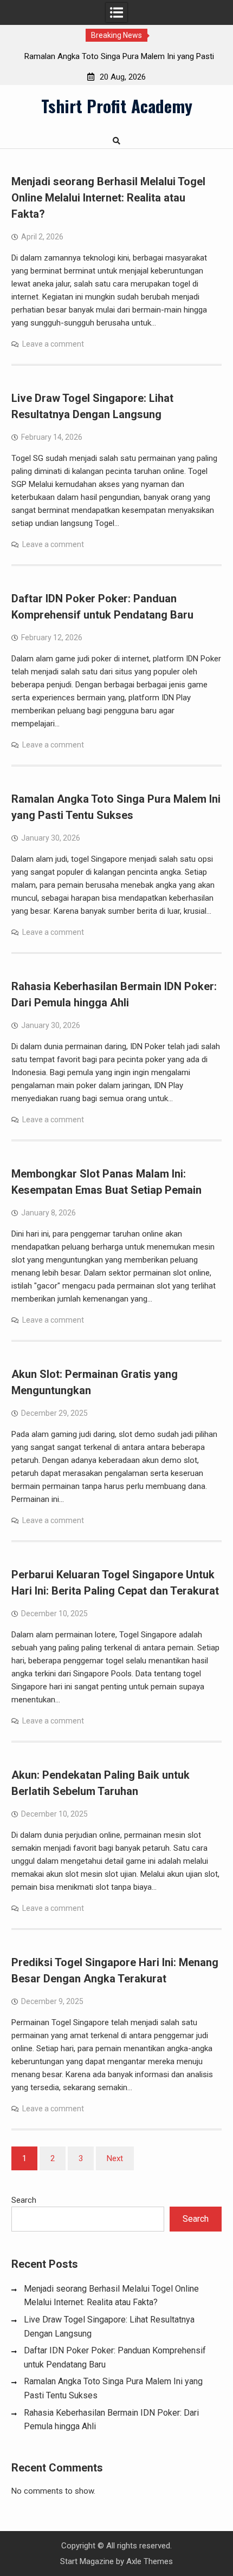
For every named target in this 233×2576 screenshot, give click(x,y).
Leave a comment (53, 344)
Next (115, 2158)
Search (24, 2200)
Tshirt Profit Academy (117, 106)
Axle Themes (150, 2561)
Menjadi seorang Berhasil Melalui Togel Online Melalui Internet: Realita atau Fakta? (108, 198)
